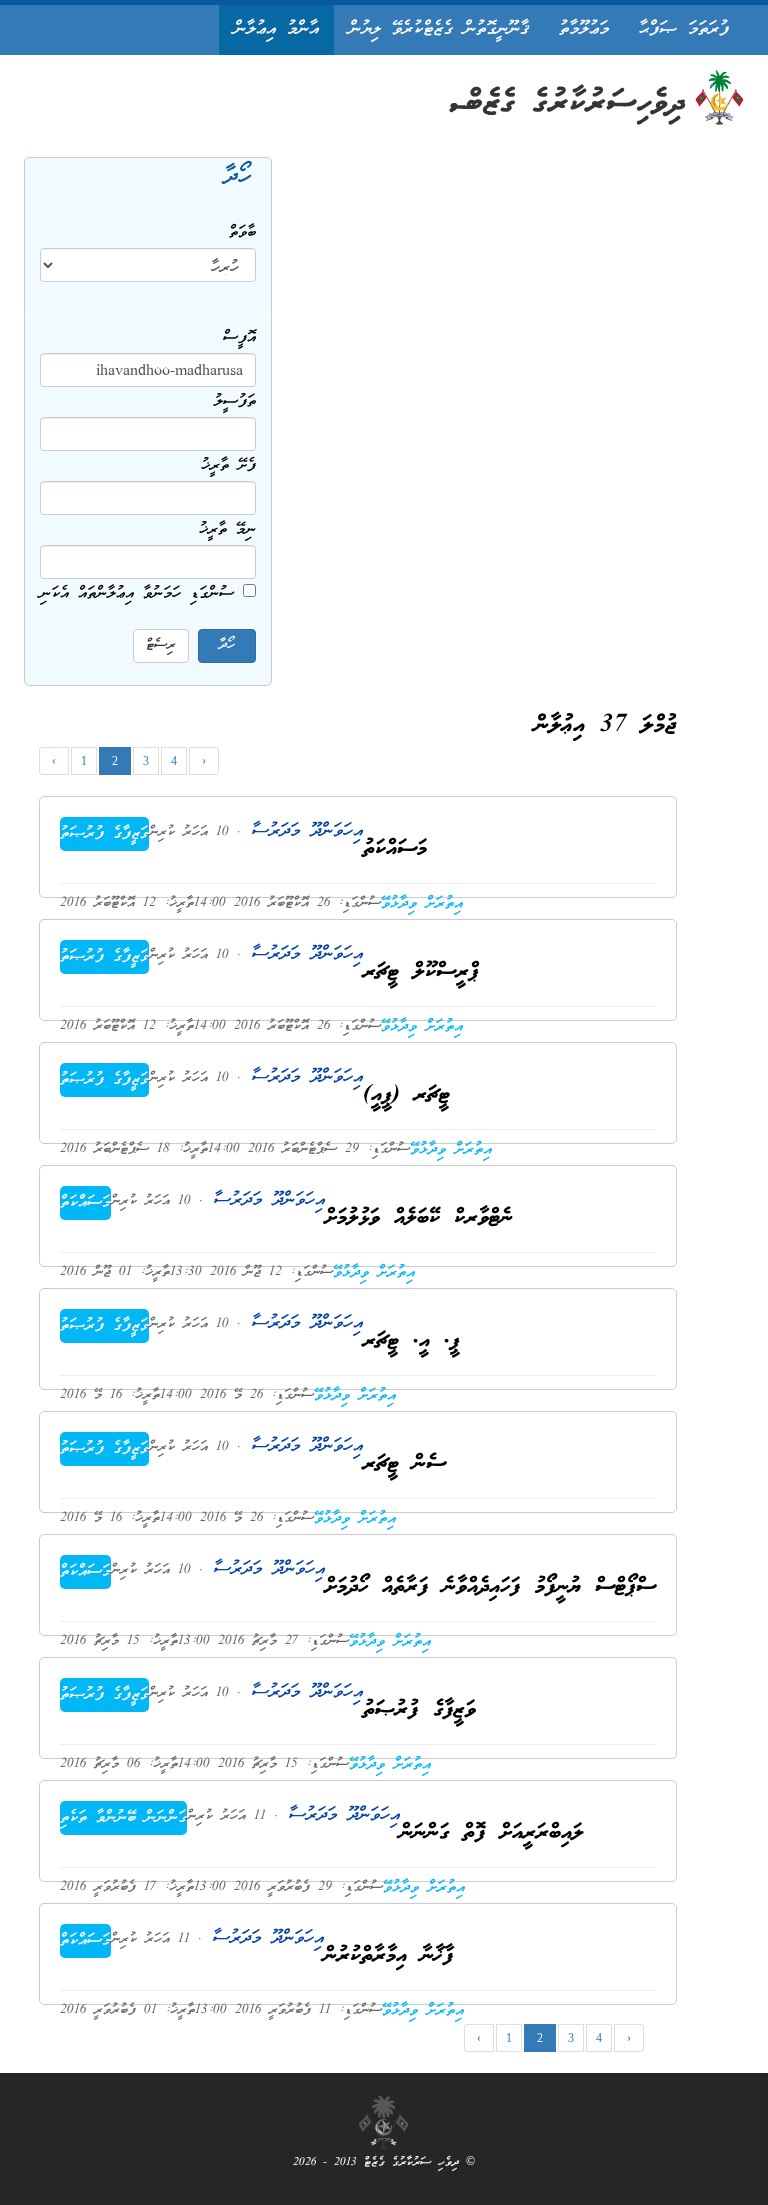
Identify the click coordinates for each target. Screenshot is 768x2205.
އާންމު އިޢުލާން (276, 29)
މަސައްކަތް (85, 1203)
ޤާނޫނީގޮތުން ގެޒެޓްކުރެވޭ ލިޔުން (439, 29)
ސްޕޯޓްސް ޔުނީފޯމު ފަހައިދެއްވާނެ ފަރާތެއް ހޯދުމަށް (490, 1587)
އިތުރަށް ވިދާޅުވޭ (422, 904)
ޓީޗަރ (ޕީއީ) (406, 1095)
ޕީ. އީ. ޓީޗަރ (411, 1341)
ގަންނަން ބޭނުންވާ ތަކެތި (123, 1818)
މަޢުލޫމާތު (584, 29)
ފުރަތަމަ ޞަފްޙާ (684, 29)
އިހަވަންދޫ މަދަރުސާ (302, 831)
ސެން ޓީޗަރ (404, 1464)
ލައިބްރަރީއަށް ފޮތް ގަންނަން (492, 1833)
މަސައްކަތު (395, 849)
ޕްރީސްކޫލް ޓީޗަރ (421, 972)
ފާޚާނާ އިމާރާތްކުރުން (389, 1956)
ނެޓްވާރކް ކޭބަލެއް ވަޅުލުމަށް (419, 1218)
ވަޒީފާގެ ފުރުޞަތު (104, 834)
